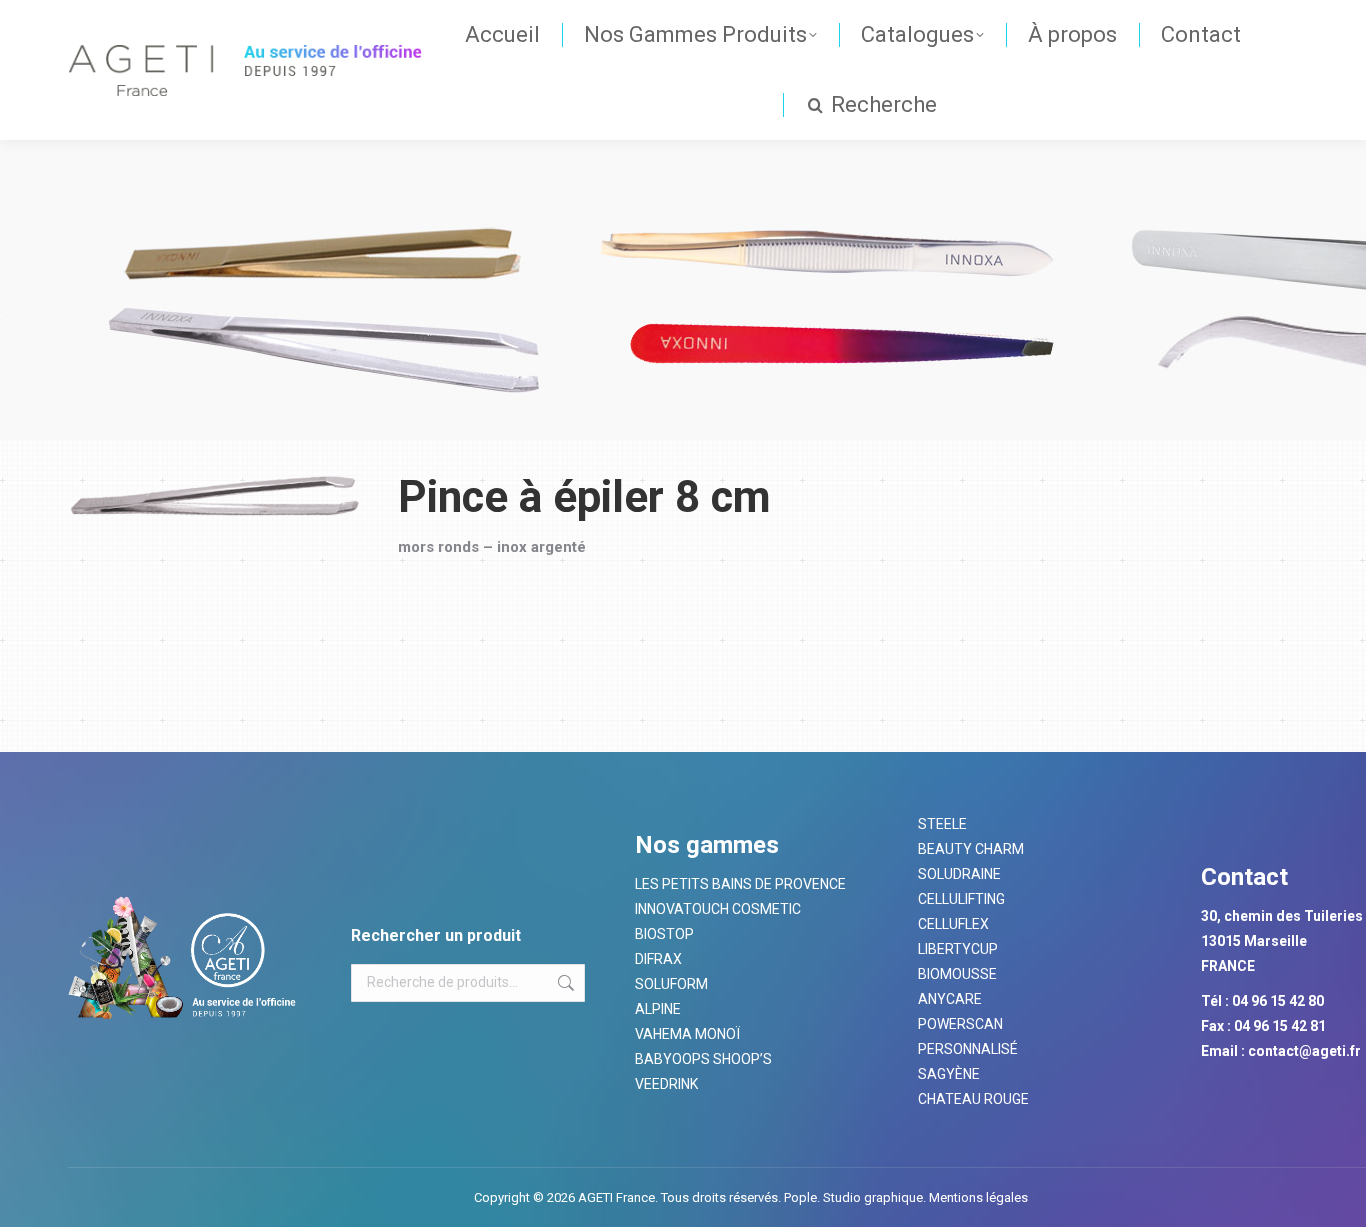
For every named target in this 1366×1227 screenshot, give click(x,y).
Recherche (564, 983)
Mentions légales (977, 1197)
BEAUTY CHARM (971, 849)
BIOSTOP (664, 934)
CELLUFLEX (953, 924)
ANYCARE (950, 999)
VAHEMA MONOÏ (687, 1034)
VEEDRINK (666, 1084)
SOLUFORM (671, 984)
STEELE (942, 824)
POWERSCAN (960, 1024)
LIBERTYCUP (958, 949)
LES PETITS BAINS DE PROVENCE (740, 884)
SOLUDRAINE (959, 874)
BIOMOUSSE (957, 974)
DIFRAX (658, 959)
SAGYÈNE (949, 1074)
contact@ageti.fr (1304, 1051)
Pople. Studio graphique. (855, 1197)
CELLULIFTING (961, 899)
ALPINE (658, 1009)
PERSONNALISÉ (968, 1049)
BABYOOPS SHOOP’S (703, 1059)
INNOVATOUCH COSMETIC (718, 909)
